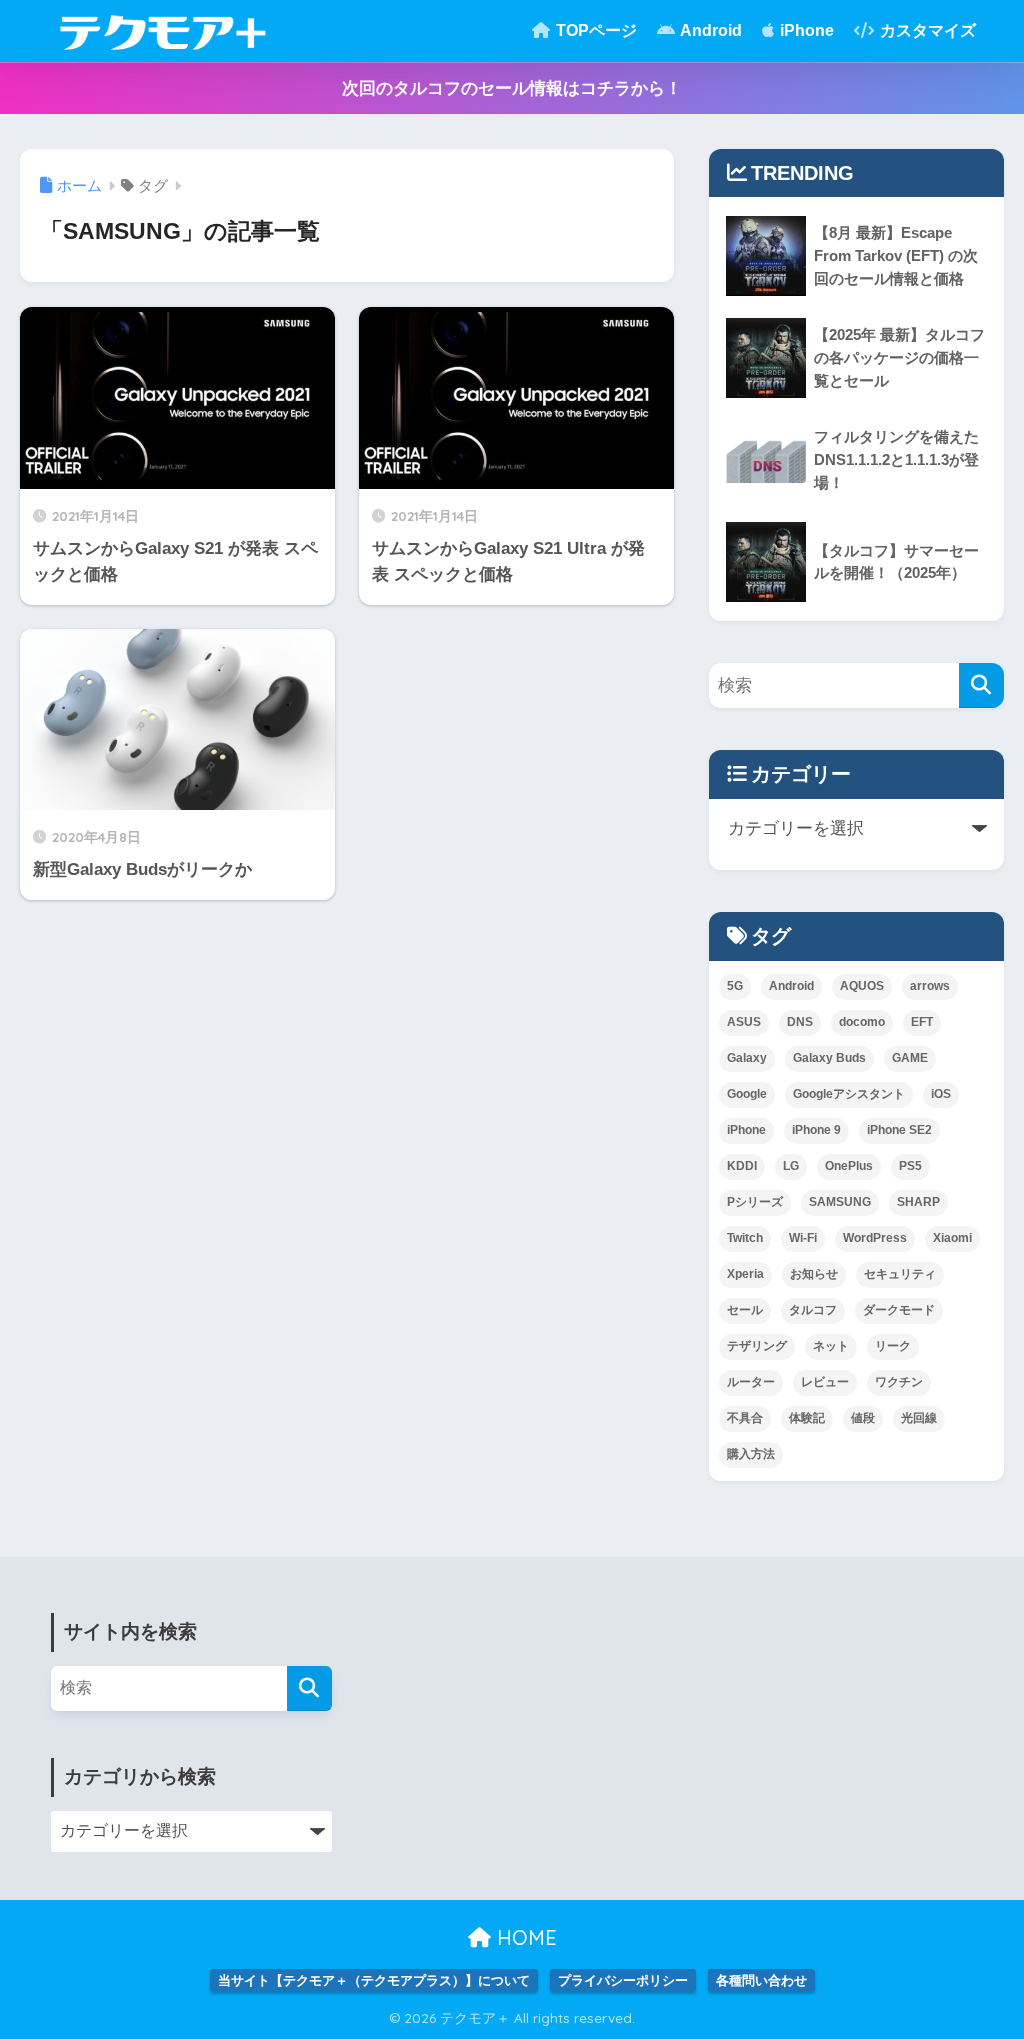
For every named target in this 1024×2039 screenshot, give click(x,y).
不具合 (745, 1418)
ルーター (751, 1382)
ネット (831, 1346)
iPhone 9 (816, 1130)
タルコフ (813, 1310)
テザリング (757, 1346)
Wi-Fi (803, 1238)
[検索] (981, 685)
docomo (862, 1022)
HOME (524, 1937)
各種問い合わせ (761, 1980)
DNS (800, 1022)
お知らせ (814, 1274)
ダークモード (899, 1310)
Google (747, 1094)
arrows (930, 986)
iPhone (805, 30)
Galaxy (747, 1058)
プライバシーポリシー (623, 1980)
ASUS (744, 1022)
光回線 (919, 1418)
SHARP (918, 1202)
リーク (893, 1346)
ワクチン (899, 1382)
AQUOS (862, 986)
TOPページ (594, 30)
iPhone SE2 (899, 1130)
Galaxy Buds (829, 1058)
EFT (922, 1022)
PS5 (910, 1166)
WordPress (875, 1238)
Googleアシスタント (849, 1094)
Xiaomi (952, 1238)
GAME (910, 1058)
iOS (941, 1094)
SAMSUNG (840, 1202)
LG (791, 1166)
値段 (863, 1418)
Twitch (745, 1238)
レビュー (825, 1382)
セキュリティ (900, 1274)
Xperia (745, 1274)
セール (745, 1310)
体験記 (807, 1418)
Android (709, 30)
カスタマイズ (926, 30)
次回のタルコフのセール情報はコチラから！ (512, 88)
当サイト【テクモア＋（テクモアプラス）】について (374, 1980)
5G (735, 986)
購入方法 (751, 1454)
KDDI (742, 1166)
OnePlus (849, 1166)
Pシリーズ (755, 1202)
